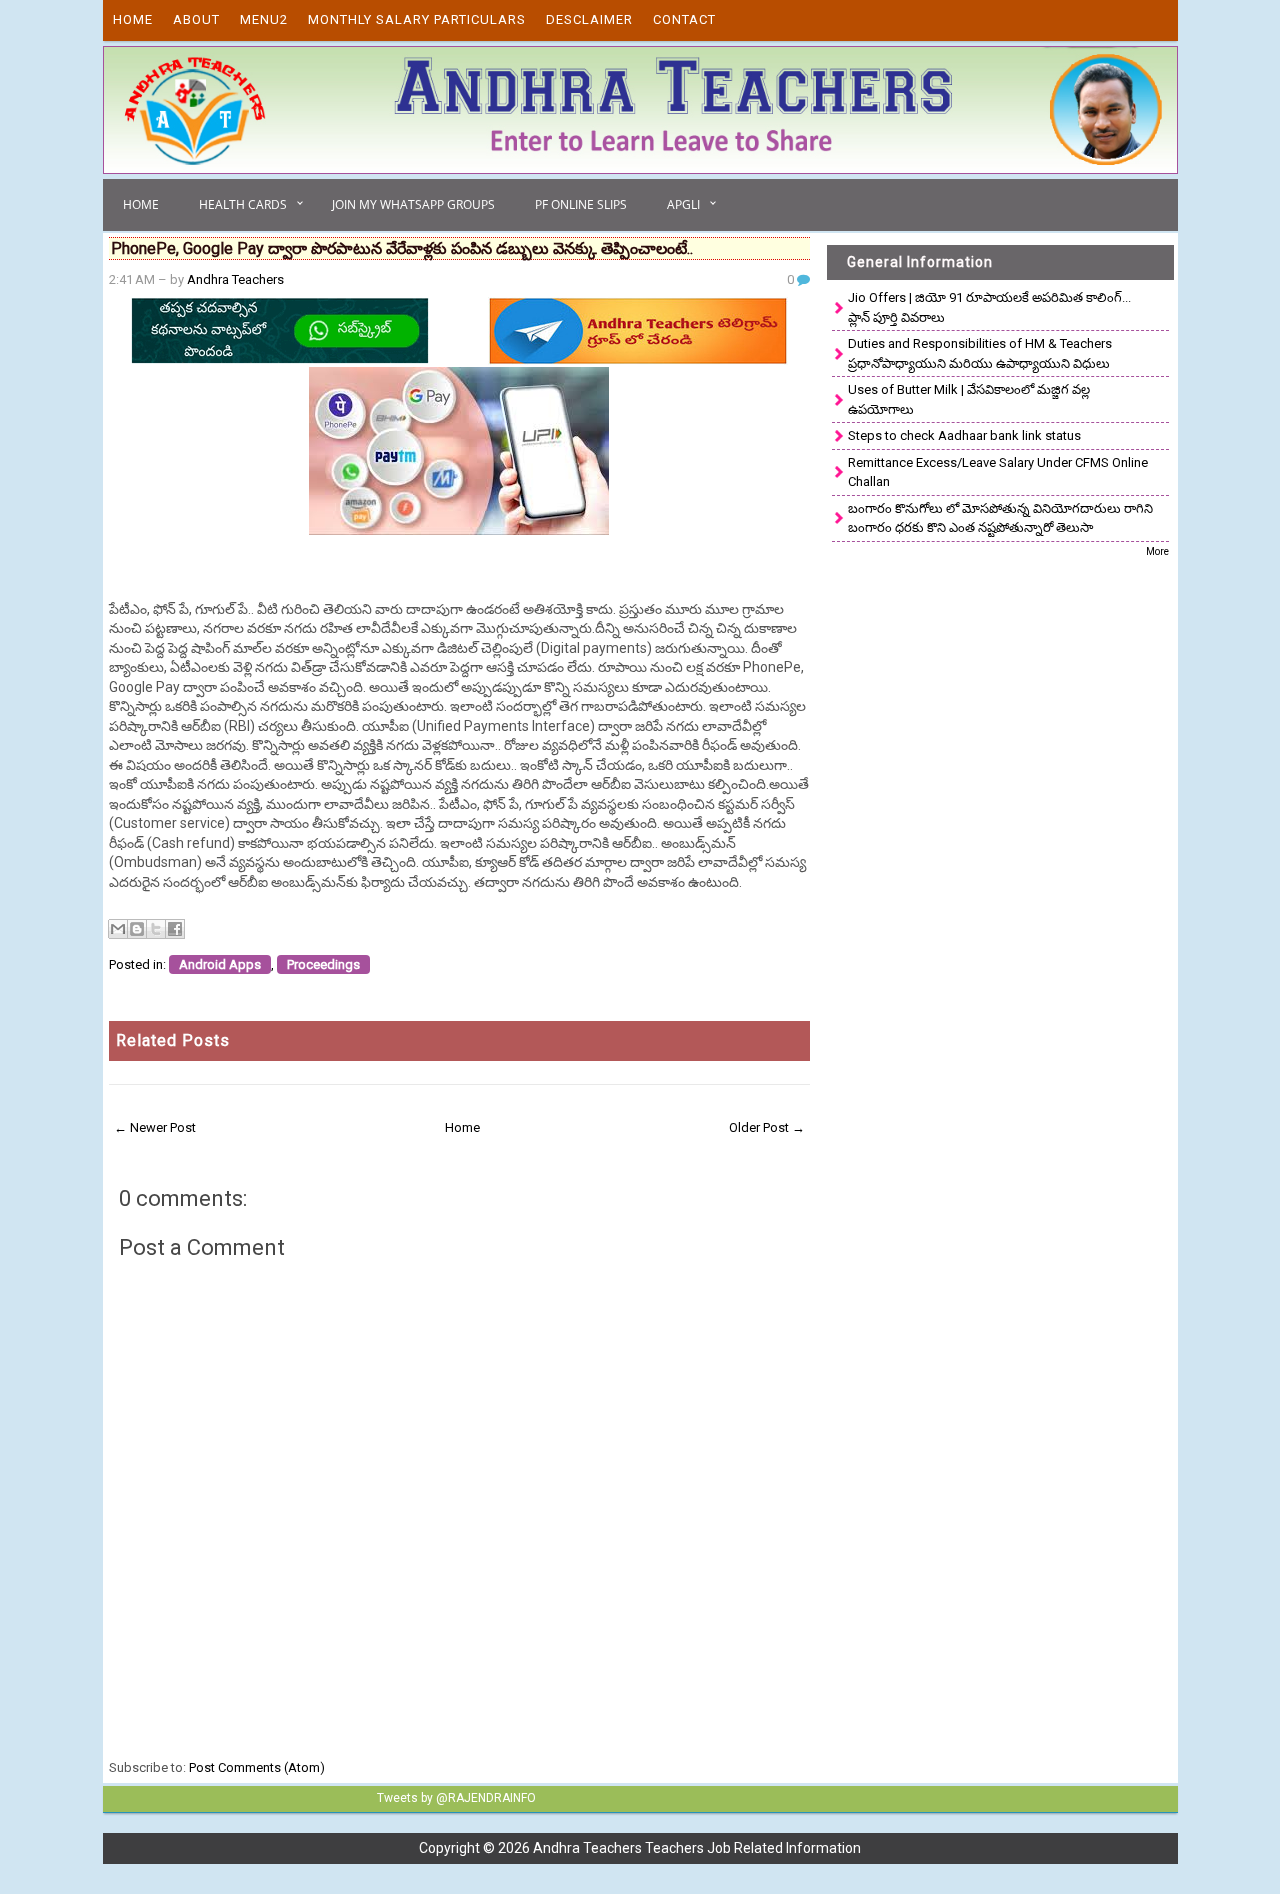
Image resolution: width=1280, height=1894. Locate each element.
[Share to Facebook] (175, 929)
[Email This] (118, 929)
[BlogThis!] (137, 929)
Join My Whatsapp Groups (413, 204)
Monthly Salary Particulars (417, 19)
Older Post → (767, 1127)
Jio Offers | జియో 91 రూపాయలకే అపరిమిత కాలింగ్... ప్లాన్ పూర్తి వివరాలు (989, 307)
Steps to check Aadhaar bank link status (964, 435)
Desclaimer (589, 19)
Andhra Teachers (235, 279)
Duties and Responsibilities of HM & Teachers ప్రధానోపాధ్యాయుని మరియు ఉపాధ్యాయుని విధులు (980, 353)
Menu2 (264, 19)
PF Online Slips (581, 204)
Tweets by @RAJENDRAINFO (456, 1798)
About (196, 19)
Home (133, 19)
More (1157, 551)
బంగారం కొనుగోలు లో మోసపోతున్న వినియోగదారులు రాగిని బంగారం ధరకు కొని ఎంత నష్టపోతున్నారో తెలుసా (1000, 518)
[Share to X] (156, 929)
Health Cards (243, 204)
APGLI (683, 204)
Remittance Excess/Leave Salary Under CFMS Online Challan (998, 472)
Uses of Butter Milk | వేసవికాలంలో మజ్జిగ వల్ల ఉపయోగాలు (969, 399)
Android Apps (220, 964)
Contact (684, 19)
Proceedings (323, 964)
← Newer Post (155, 1127)
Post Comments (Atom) (257, 1767)
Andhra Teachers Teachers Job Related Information (697, 1848)
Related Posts (173, 1040)
